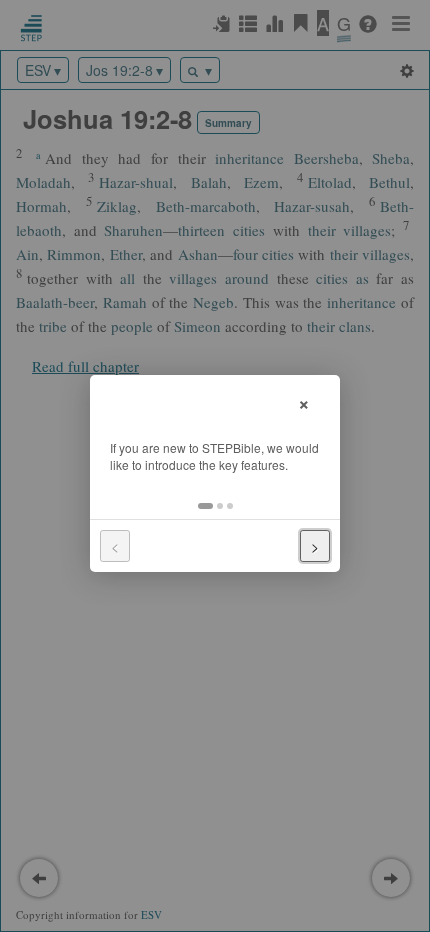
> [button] (315, 546)
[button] (205, 506)
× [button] (304, 401)
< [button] (115, 546)
